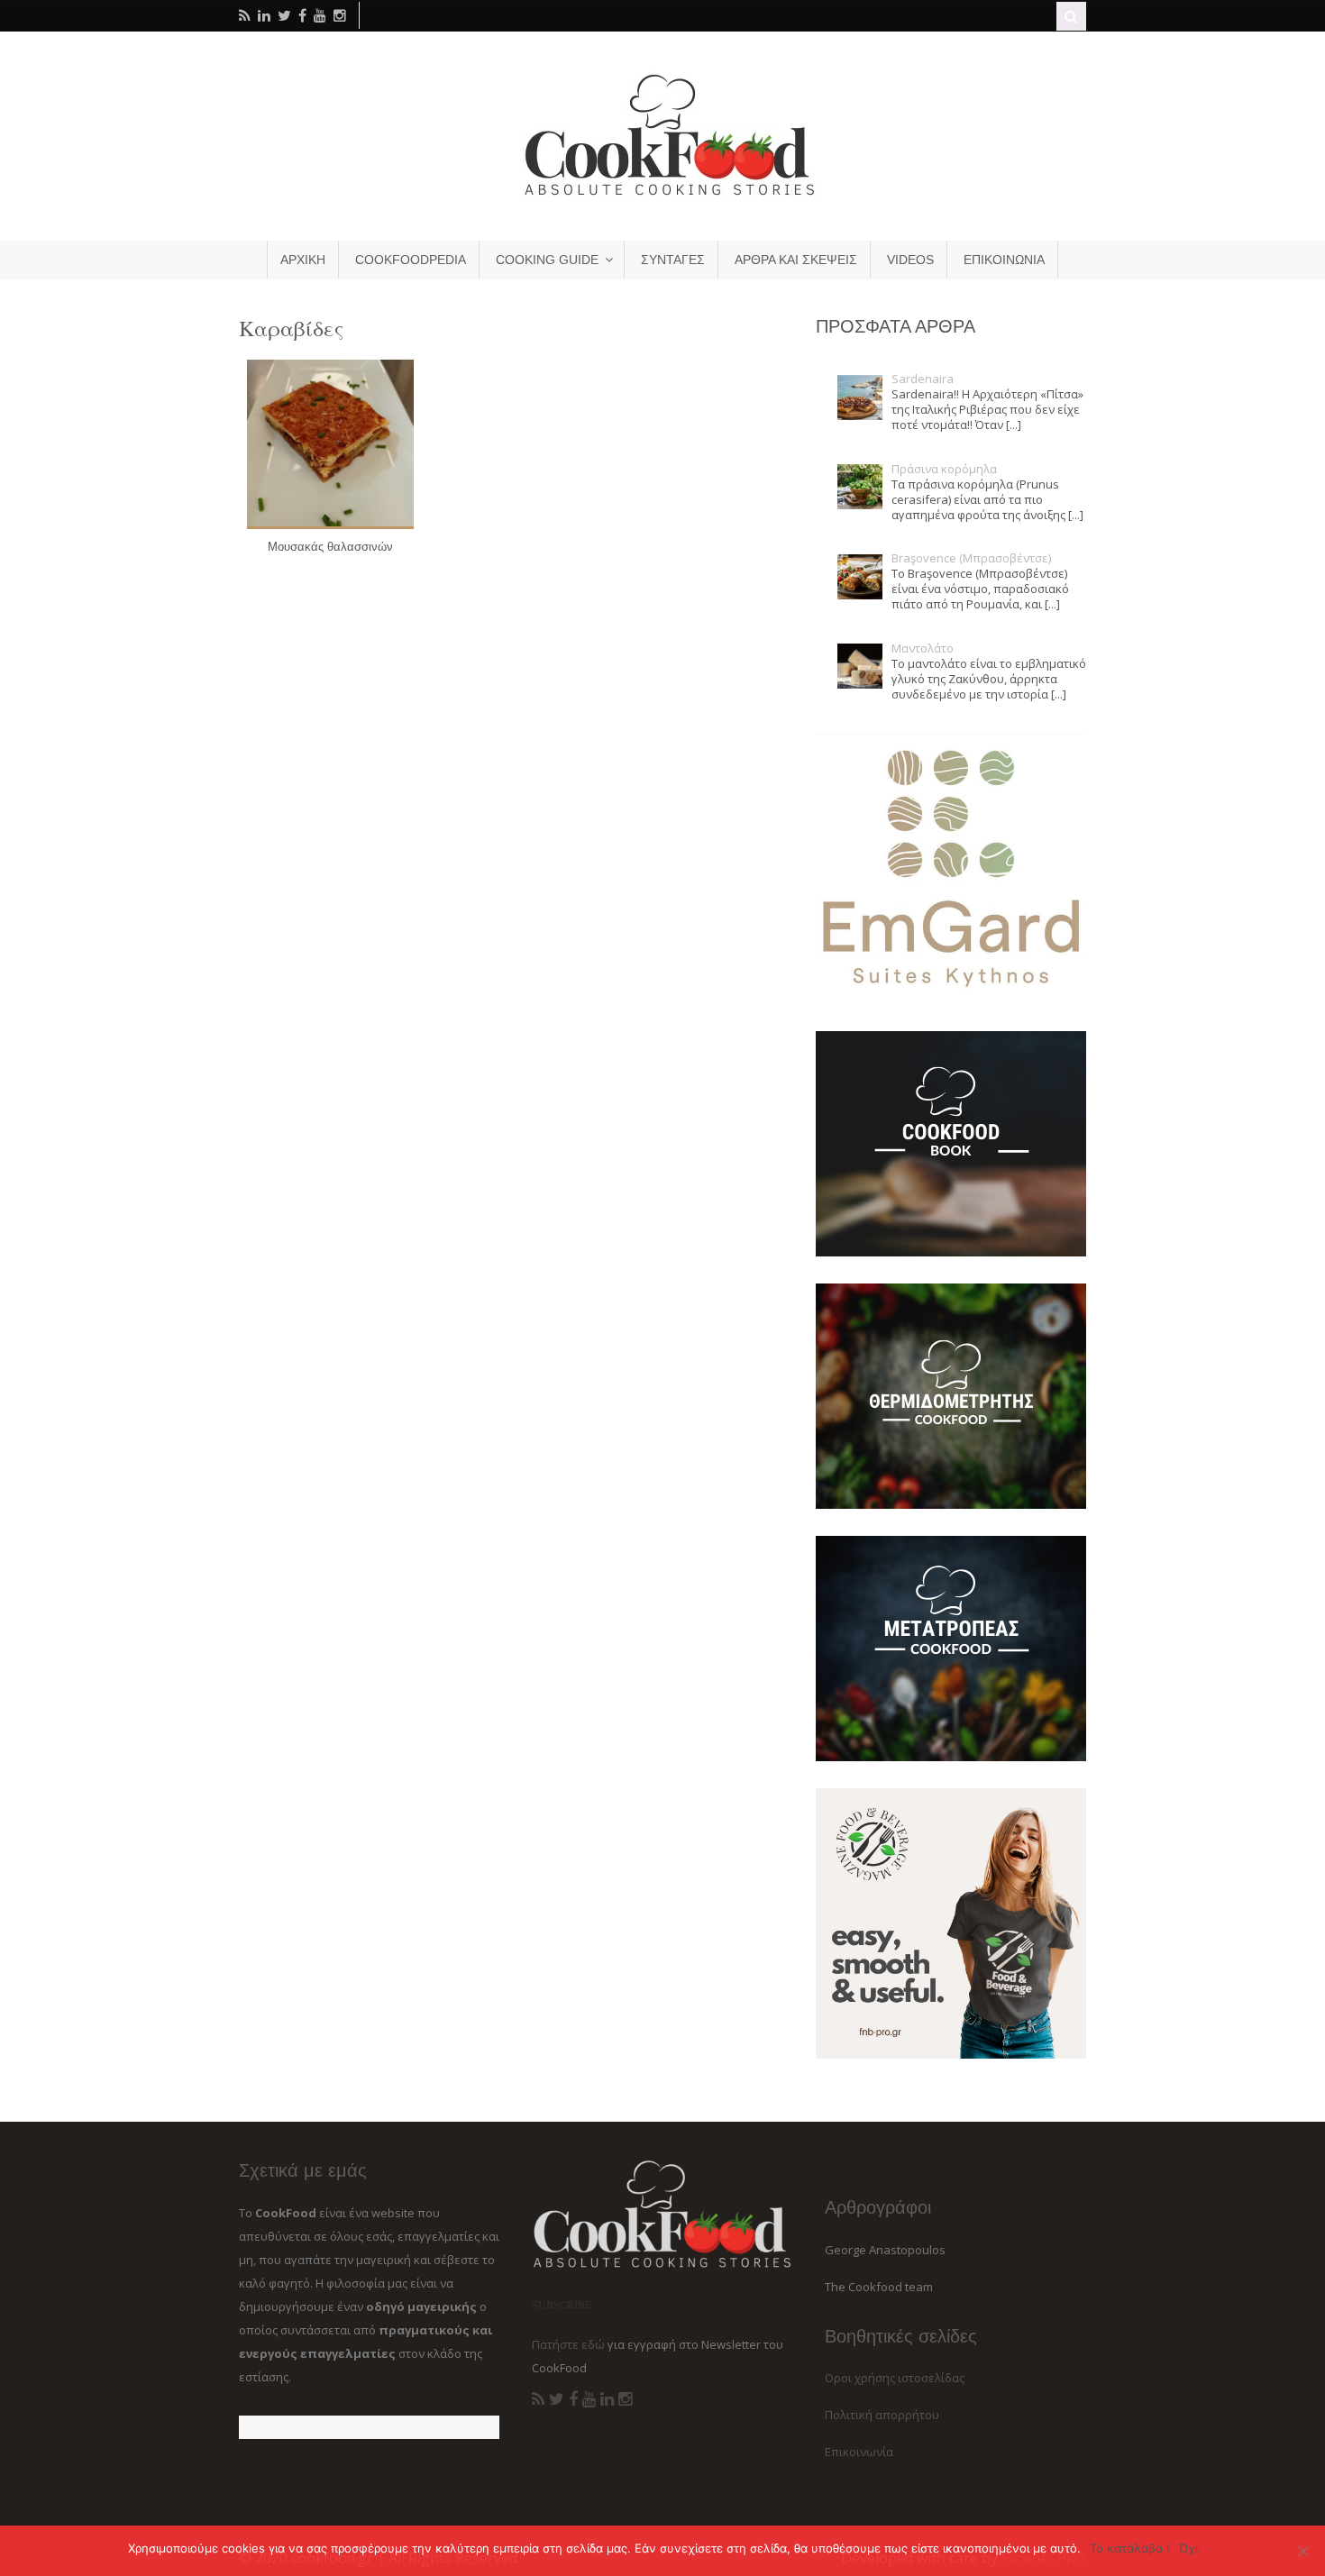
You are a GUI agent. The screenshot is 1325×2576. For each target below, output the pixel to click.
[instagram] (340, 15)
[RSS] (538, 2399)
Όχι (1188, 2548)
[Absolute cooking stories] (662, 195)
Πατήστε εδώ (568, 2344)
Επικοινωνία (859, 2452)
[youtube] (320, 15)
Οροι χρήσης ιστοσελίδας (895, 2378)
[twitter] (284, 15)
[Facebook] (573, 2399)
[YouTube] (589, 2399)
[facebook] (302, 15)
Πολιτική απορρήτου (882, 2415)
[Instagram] (625, 2399)
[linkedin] (264, 15)
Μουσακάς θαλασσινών (330, 547)
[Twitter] (557, 2399)
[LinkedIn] (607, 2399)
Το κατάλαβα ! (1130, 2548)
